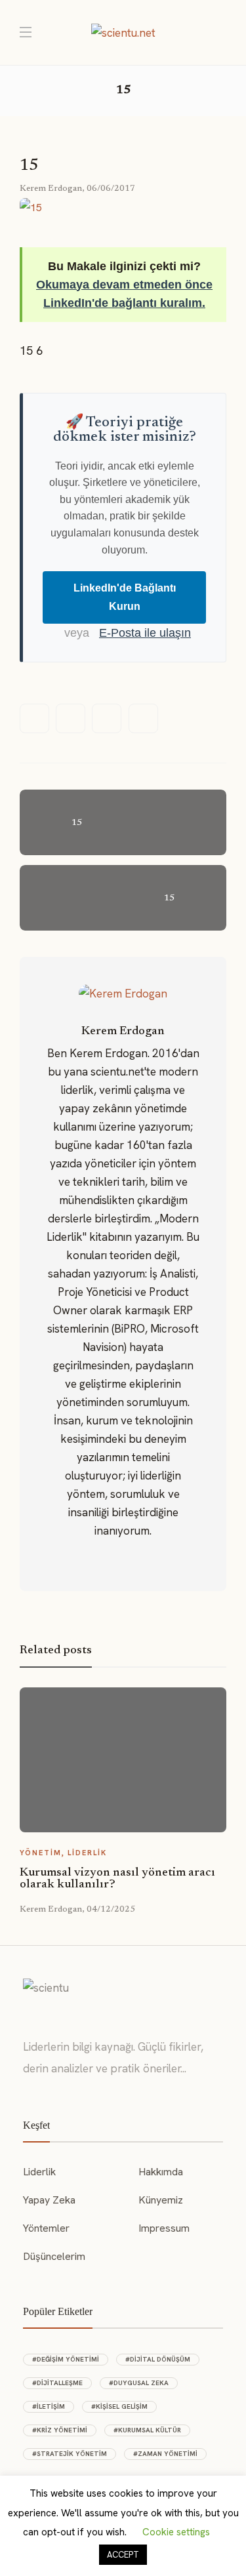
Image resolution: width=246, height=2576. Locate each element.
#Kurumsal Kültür (147, 2430)
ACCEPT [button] (123, 2555)
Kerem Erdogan (51, 189)
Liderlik (87, 1853)
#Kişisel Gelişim (119, 2406)
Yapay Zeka (49, 2200)
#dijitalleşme (57, 2383)
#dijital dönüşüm (158, 2359)
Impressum (164, 2228)
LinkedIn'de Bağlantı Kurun (125, 597)
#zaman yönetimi (165, 2454)
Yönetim (41, 1853)
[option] (123, 1801)
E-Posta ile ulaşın (145, 633)
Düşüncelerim (54, 2256)
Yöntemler (46, 2228)
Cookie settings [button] (176, 2532)
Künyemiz (161, 2200)
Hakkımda (161, 2172)
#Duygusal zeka (139, 2383)
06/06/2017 (111, 189)
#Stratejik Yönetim (70, 2454)
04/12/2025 (111, 1909)
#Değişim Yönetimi (66, 2359)
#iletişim (49, 2406)
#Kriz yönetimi (60, 2430)
